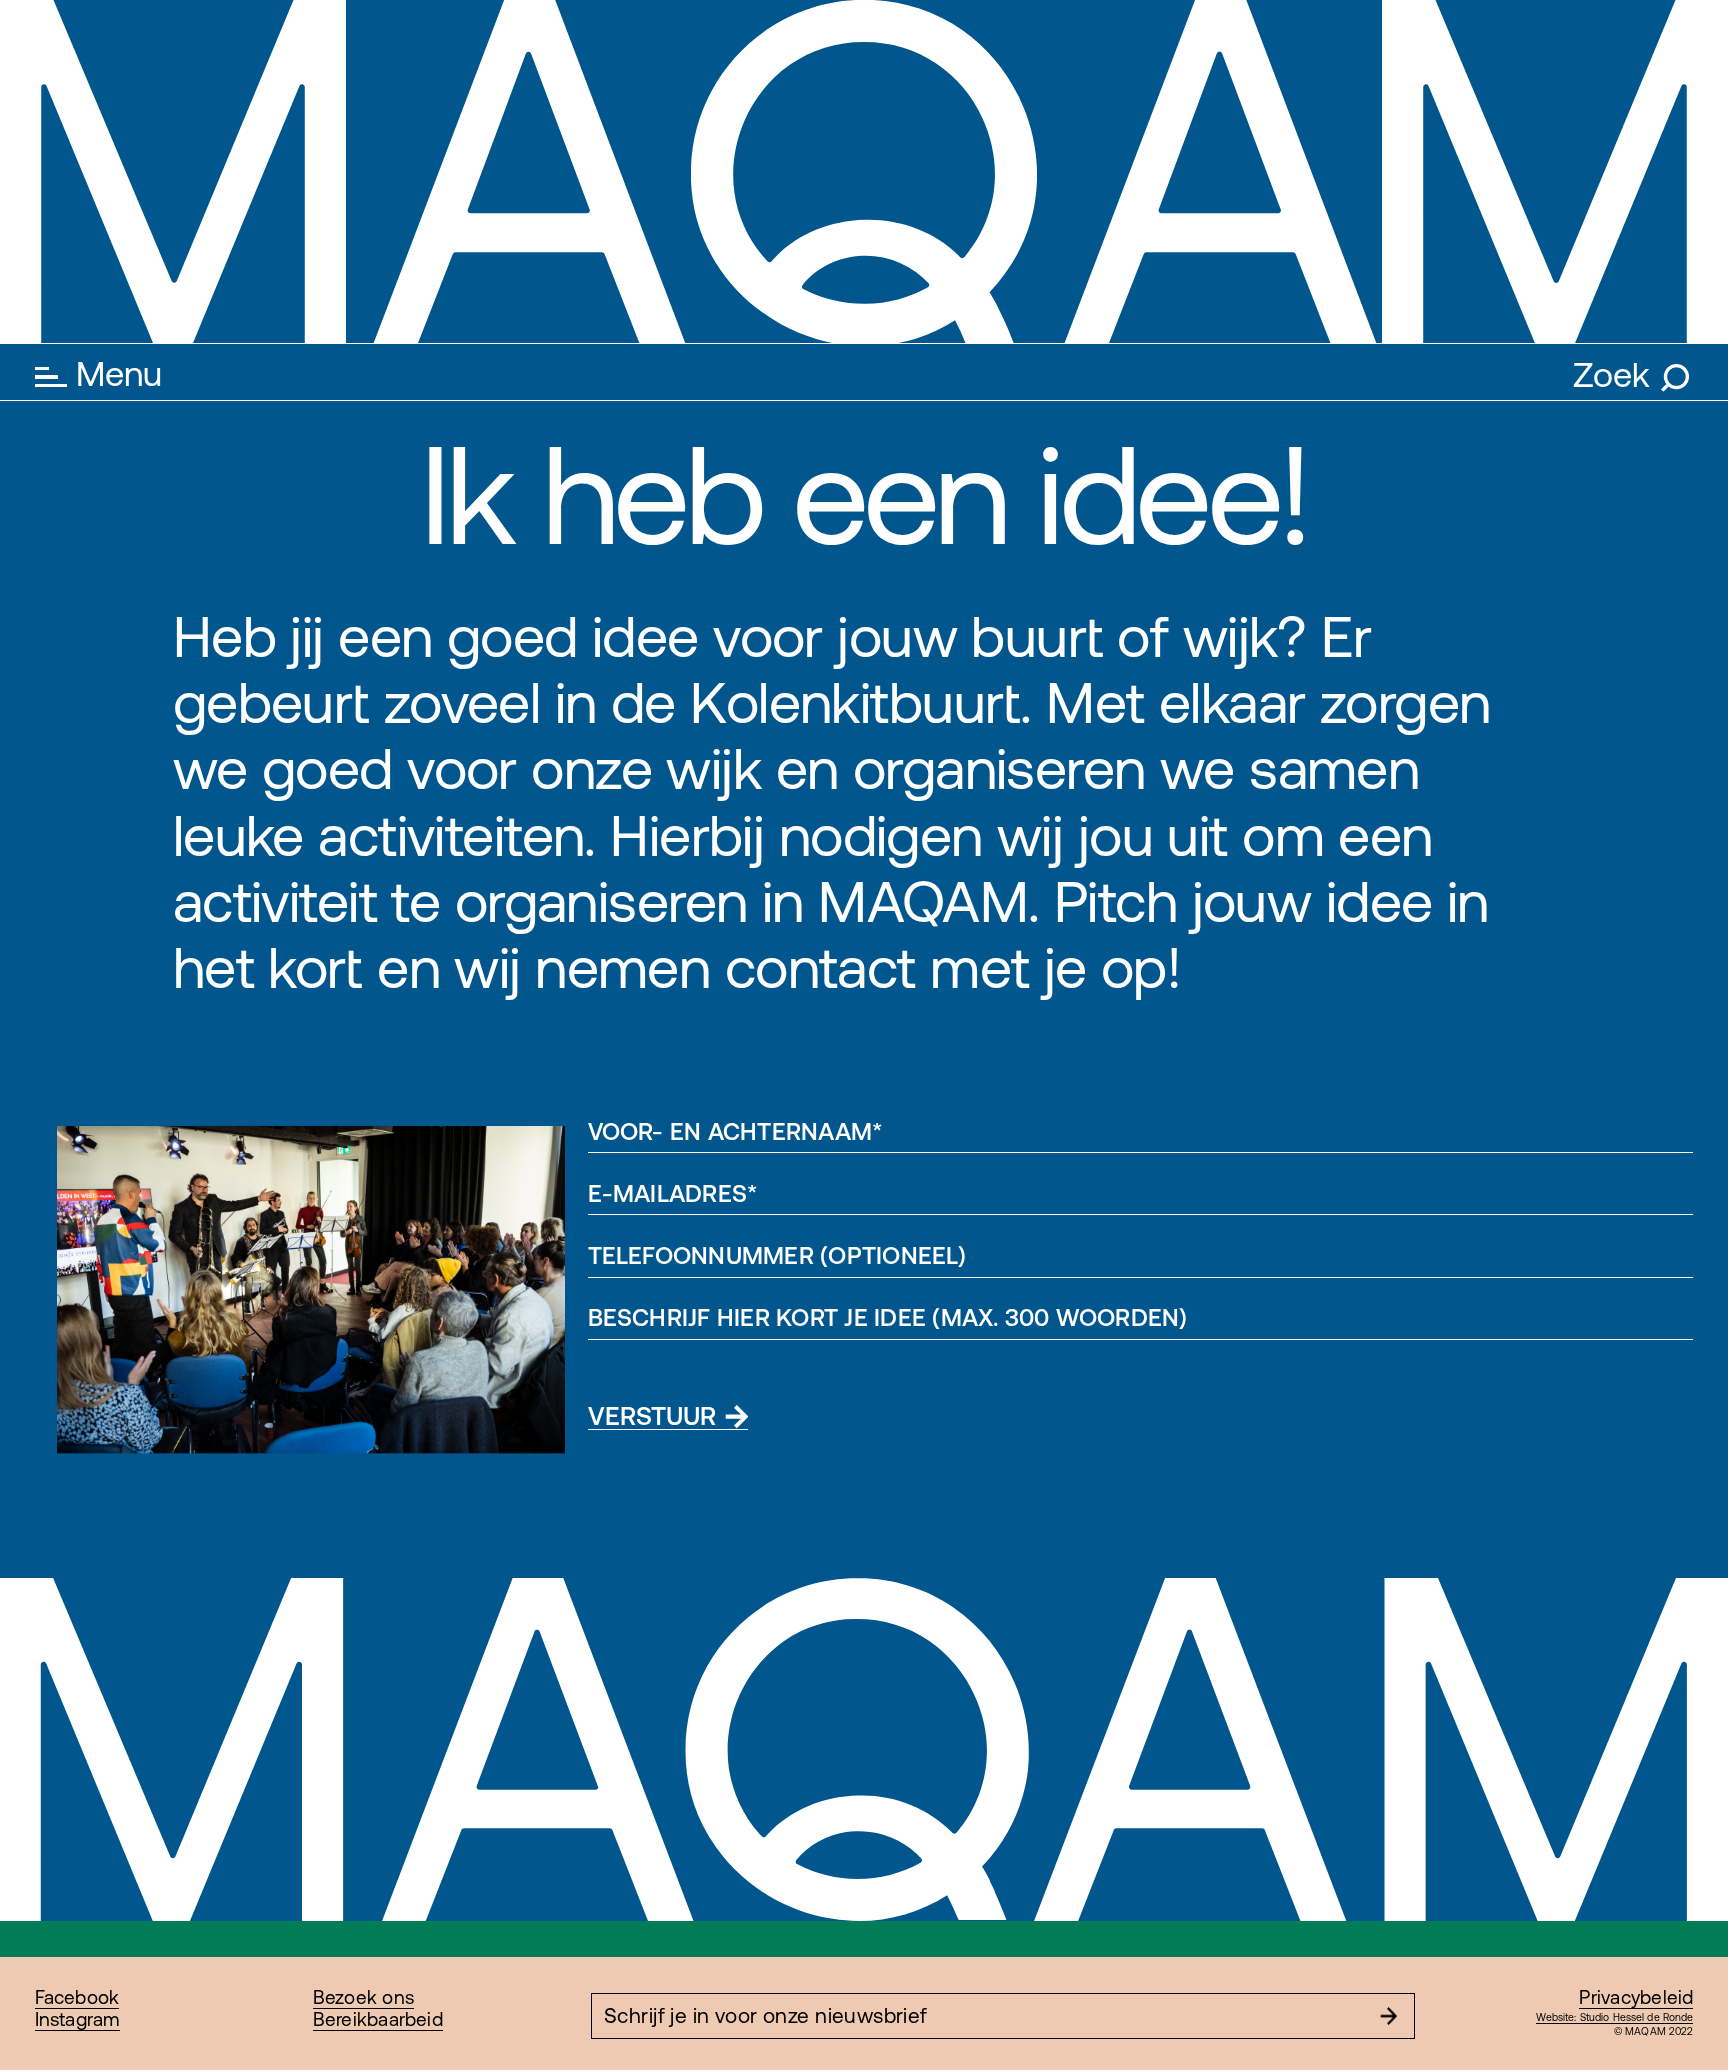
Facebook (77, 1997)
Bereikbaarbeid (378, 2019)
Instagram (77, 2019)
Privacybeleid (1636, 1997)
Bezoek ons (363, 1997)
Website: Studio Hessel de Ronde (1615, 2017)
